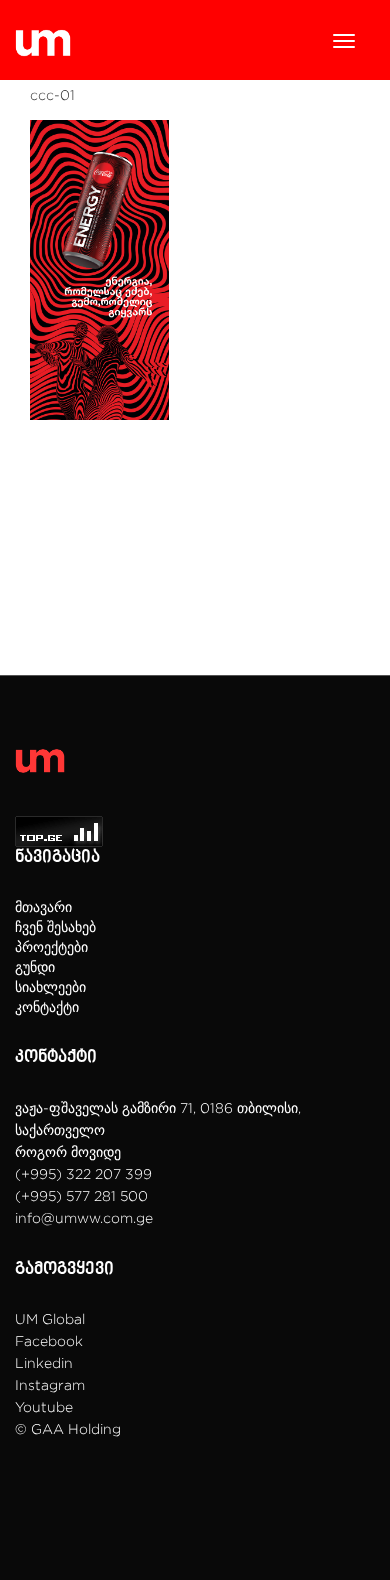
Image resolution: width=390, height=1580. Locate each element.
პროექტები (51, 946)
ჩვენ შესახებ (55, 926)
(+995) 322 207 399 (83, 1173)
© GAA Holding (68, 1428)
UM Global (50, 1318)
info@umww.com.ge (84, 1217)
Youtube (44, 1406)
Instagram (50, 1384)
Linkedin (44, 1362)
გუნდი (35, 966)
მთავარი (43, 906)
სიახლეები (50, 986)
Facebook (49, 1340)
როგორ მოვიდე (68, 1151)
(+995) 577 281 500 (81, 1195)
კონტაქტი (47, 1006)
